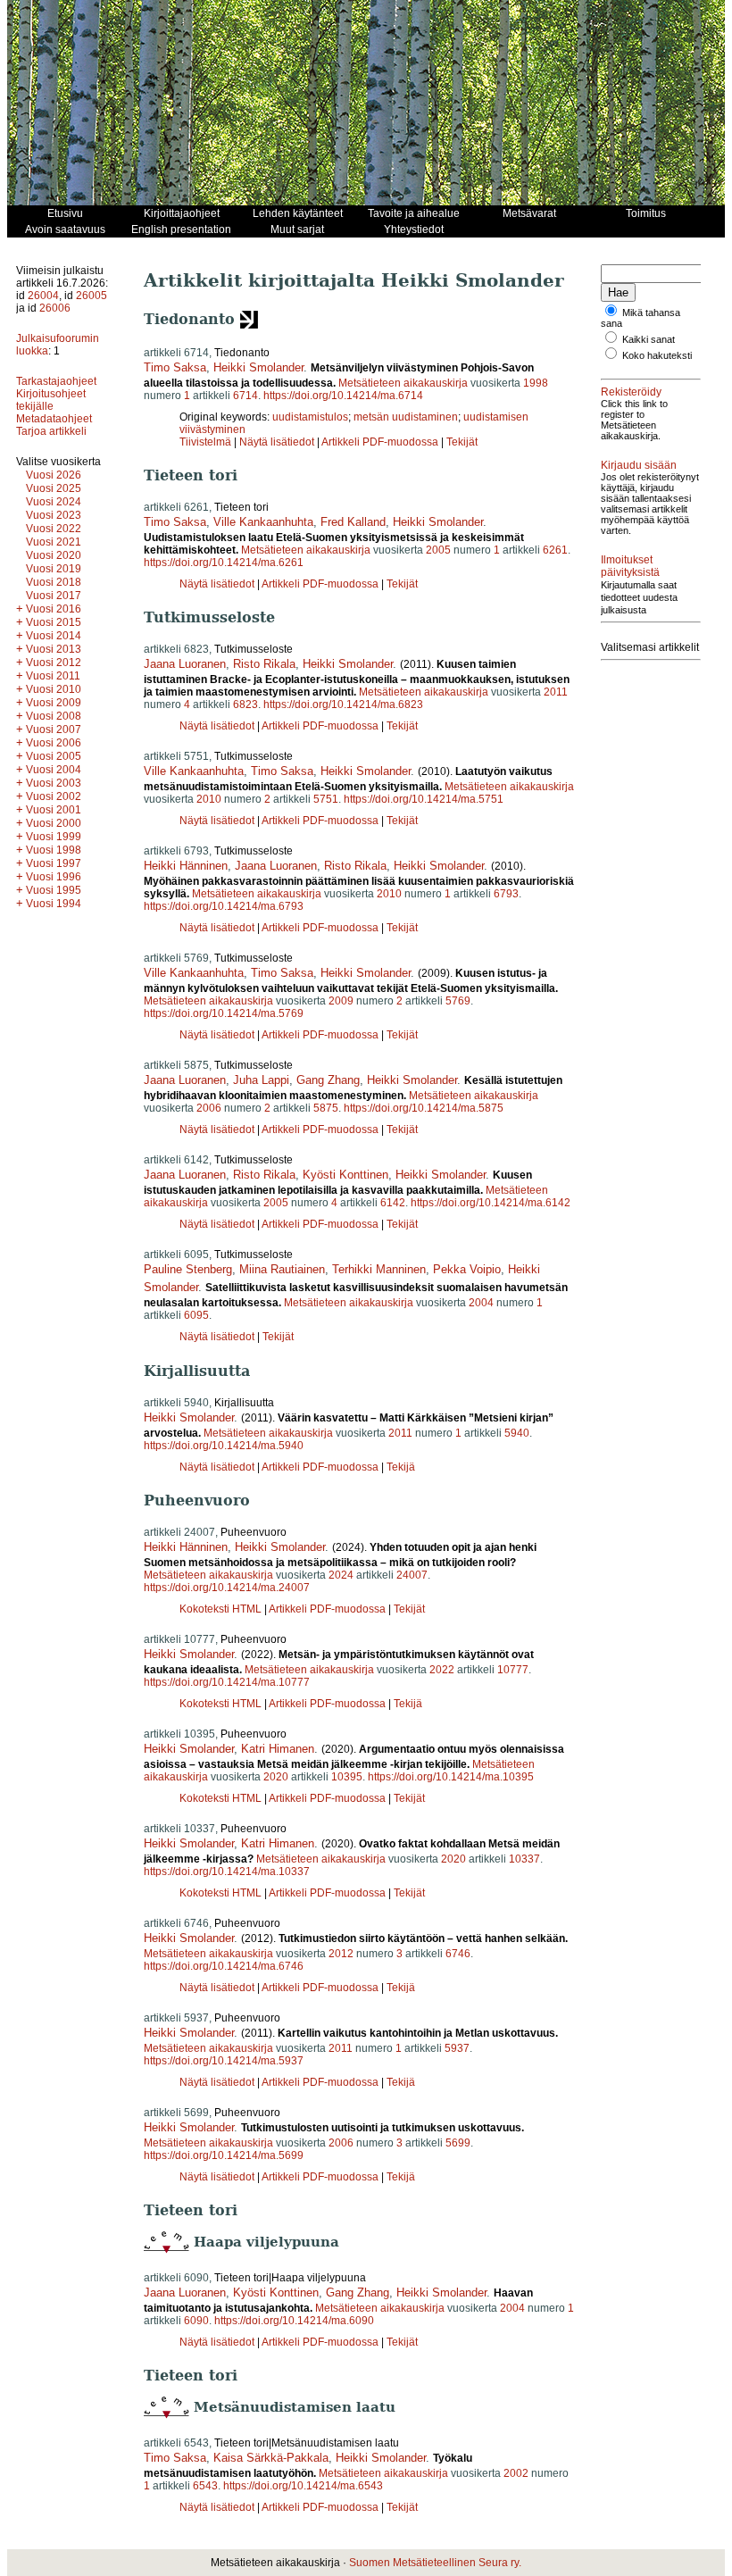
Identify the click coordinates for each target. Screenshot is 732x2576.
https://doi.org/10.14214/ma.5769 (224, 1013)
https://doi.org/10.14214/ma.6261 (224, 563)
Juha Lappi (261, 1080)
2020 (276, 1777)
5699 (458, 2143)
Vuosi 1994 (54, 904)
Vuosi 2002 (54, 796)
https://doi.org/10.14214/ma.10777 (227, 1682)
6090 (196, 2321)
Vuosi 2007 (54, 729)
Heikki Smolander (258, 367)
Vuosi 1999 (54, 837)
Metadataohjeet (54, 419)
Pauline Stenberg (188, 1269)
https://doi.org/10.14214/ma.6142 (491, 1203)
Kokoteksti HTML (222, 1609)
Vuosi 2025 (54, 488)
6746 (458, 1954)
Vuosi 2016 (54, 609)
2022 (442, 1670)
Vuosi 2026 (54, 475)
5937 (457, 2048)
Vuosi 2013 (54, 649)
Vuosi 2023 (54, 515)
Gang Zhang (328, 1080)
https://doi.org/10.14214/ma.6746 (224, 1966)
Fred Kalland (353, 522)
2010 (209, 799)
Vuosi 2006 (54, 743)
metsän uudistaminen (406, 417)
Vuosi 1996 (54, 877)
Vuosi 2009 (54, 703)
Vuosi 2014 (54, 636)
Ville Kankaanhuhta (263, 522)
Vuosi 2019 (54, 569)
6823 (245, 704)
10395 (347, 1777)
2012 (341, 1954)
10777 (513, 1670)
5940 (517, 1433)
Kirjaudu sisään (639, 465)
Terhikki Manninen (379, 1269)
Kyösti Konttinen (345, 1175)
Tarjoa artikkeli (51, 431)
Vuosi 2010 (54, 689)
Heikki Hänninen (186, 866)
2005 (438, 550)
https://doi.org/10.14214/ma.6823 (343, 704)
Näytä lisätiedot (278, 442)
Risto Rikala (264, 664)
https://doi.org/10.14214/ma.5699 (224, 2155)
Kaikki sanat (649, 339)
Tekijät (462, 442)
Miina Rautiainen (282, 1269)
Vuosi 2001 (54, 810)
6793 (506, 894)
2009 (341, 1001)
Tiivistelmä (205, 442)
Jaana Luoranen (185, 664)
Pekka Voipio (467, 1269)
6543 (205, 2486)
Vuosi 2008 (54, 716)
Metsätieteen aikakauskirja (403, 383)
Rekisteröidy (631, 392)
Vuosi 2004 (54, 770)
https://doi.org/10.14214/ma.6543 (303, 2486)
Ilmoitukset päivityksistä (630, 566)
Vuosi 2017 (54, 596)
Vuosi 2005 (54, 756)
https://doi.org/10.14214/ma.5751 (424, 799)
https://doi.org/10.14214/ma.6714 (343, 396)
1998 (536, 383)
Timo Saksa (175, 367)
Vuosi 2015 (54, 622)
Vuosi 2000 (54, 823)
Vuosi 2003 (54, 783)
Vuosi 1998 (54, 850)
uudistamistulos (310, 417)
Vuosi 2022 (54, 529)
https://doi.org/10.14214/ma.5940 (224, 1446)
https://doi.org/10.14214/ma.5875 (424, 1108)
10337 (524, 1859)
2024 (341, 1575)
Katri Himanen (278, 1749)
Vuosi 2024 (54, 502)
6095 (196, 1315)
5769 (458, 1001)
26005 (91, 296)
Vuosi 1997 (54, 863)
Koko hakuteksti (657, 355)
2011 (556, 692)
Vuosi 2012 (54, 663)
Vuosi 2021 (54, 542)
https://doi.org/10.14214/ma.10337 (227, 1872)
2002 (516, 2473)
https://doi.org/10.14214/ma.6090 (294, 2321)
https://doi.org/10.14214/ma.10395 (451, 1777)
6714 (245, 396)
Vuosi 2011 (53, 676)
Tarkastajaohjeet (56, 381)
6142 (393, 1203)
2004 (481, 1303)
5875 (326, 1108)
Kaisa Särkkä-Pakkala (271, 2458)
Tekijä (401, 1467)
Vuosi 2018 (54, 582)
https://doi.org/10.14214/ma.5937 (224, 2061)
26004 (43, 296)
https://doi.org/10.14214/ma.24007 (227, 1588)
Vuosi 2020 (54, 555)
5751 (326, 799)
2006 (209, 1108)
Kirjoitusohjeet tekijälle (51, 400)
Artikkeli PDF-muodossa (380, 442)
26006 (55, 308)
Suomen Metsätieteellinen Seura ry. (435, 2563)
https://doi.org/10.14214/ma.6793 (224, 906)
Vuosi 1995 (54, 890)
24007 (412, 1575)
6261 (555, 550)
